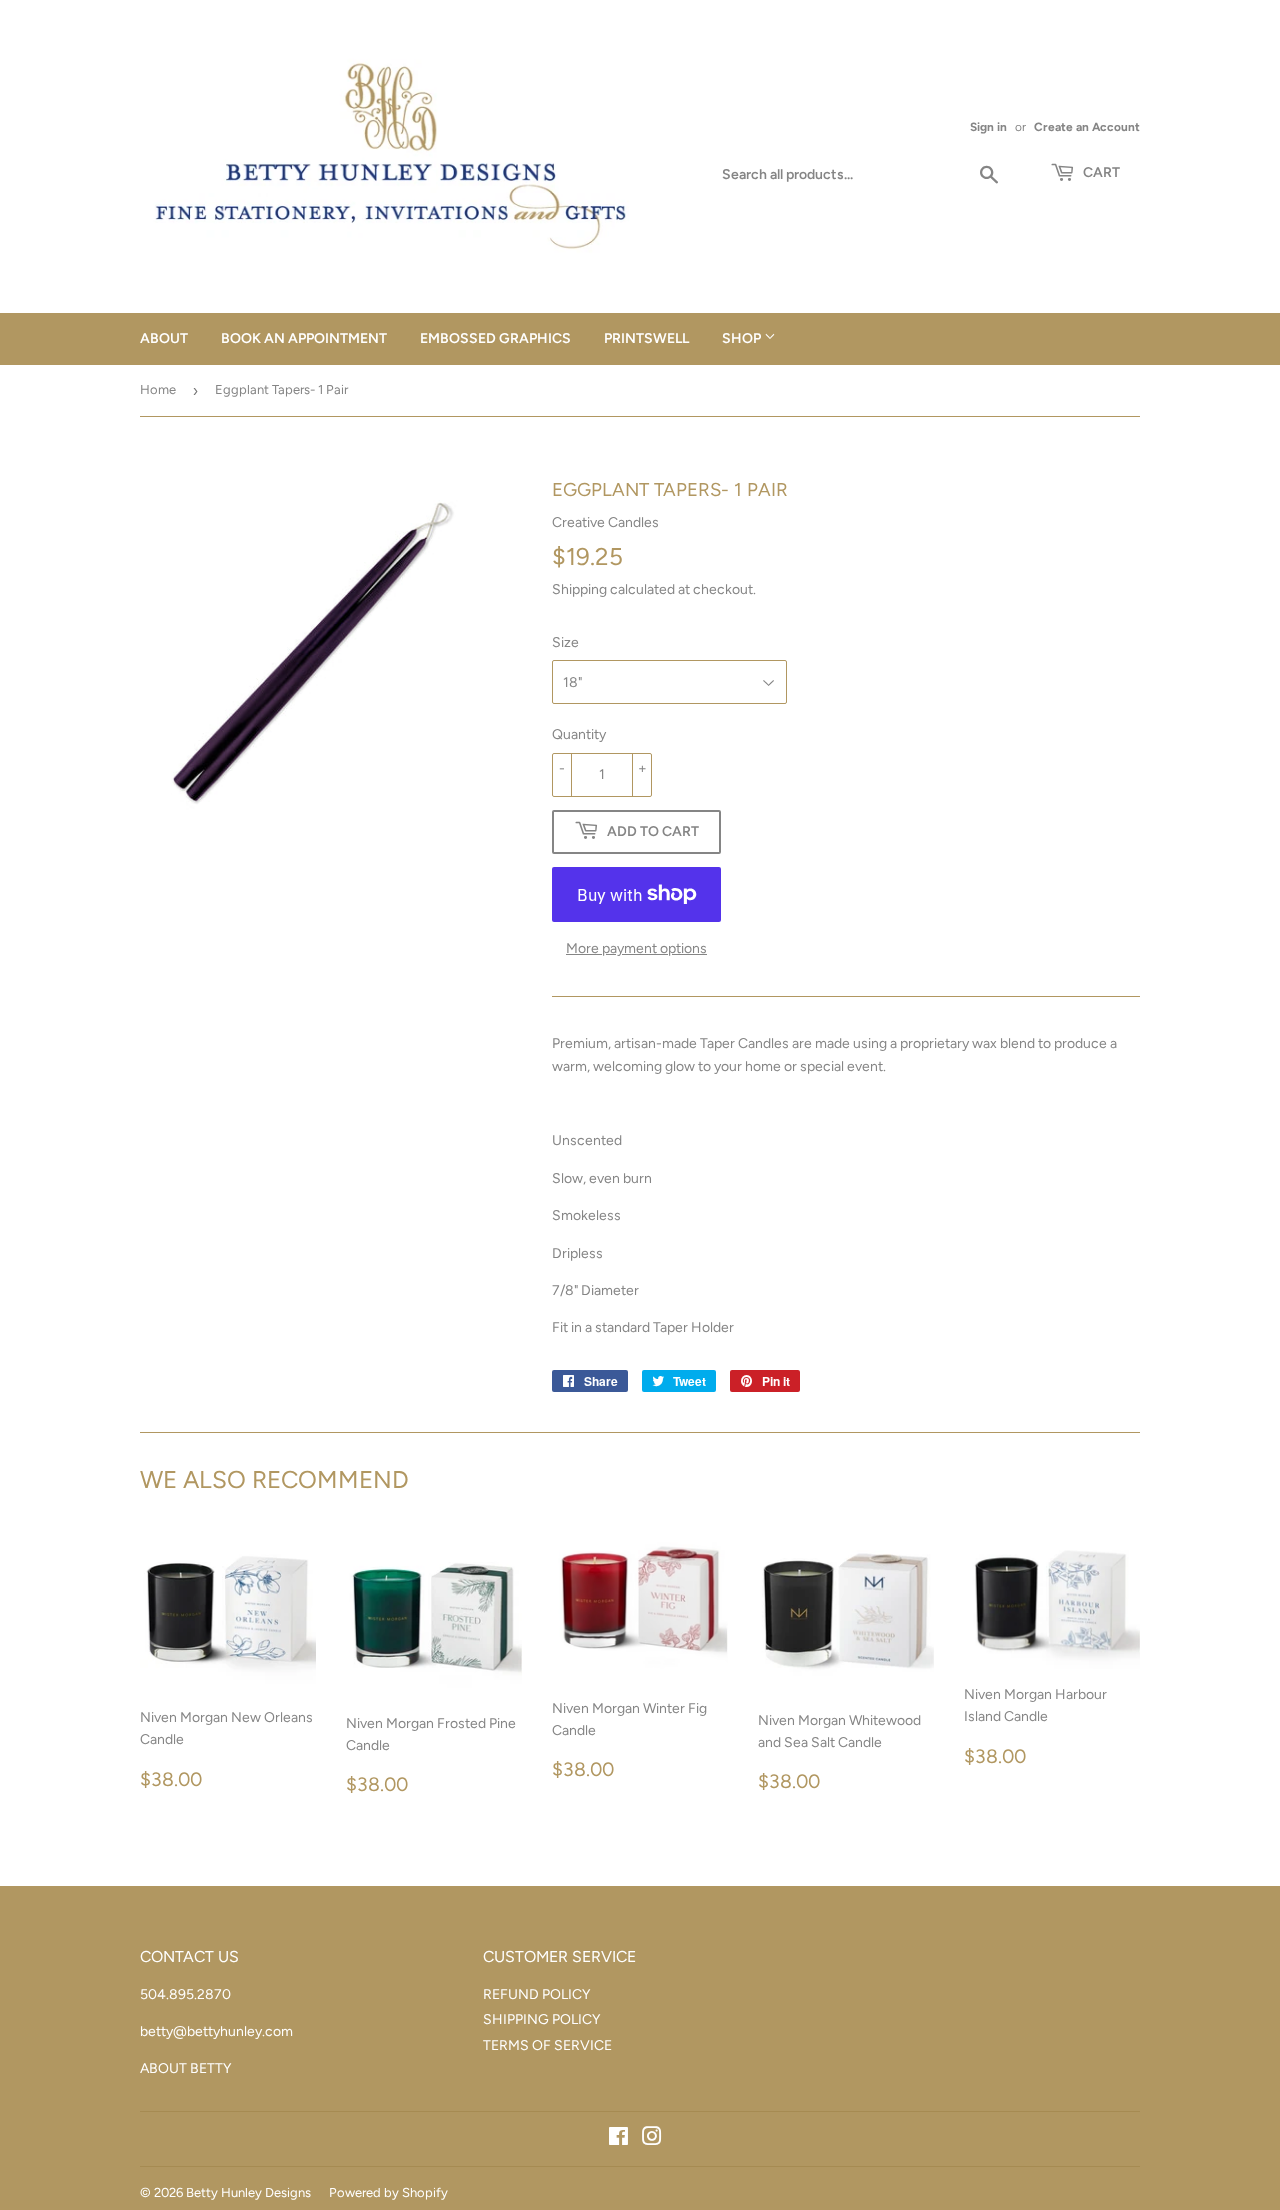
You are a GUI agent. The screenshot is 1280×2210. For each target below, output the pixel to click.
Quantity (579, 734)
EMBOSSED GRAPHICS (495, 338)
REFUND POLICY (536, 1994)
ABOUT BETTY (185, 2068)
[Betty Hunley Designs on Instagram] (652, 2139)
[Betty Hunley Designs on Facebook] (618, 2139)
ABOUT (164, 338)
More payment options (636, 948)
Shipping (579, 589)
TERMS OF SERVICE (547, 2045)
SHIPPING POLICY (541, 2019)
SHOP (743, 338)
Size (565, 642)
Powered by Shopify (388, 2192)
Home (158, 389)
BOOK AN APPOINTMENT (304, 338)
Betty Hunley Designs (248, 2192)
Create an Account (1087, 127)
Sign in (988, 127)
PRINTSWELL (646, 338)
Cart (1100, 172)
